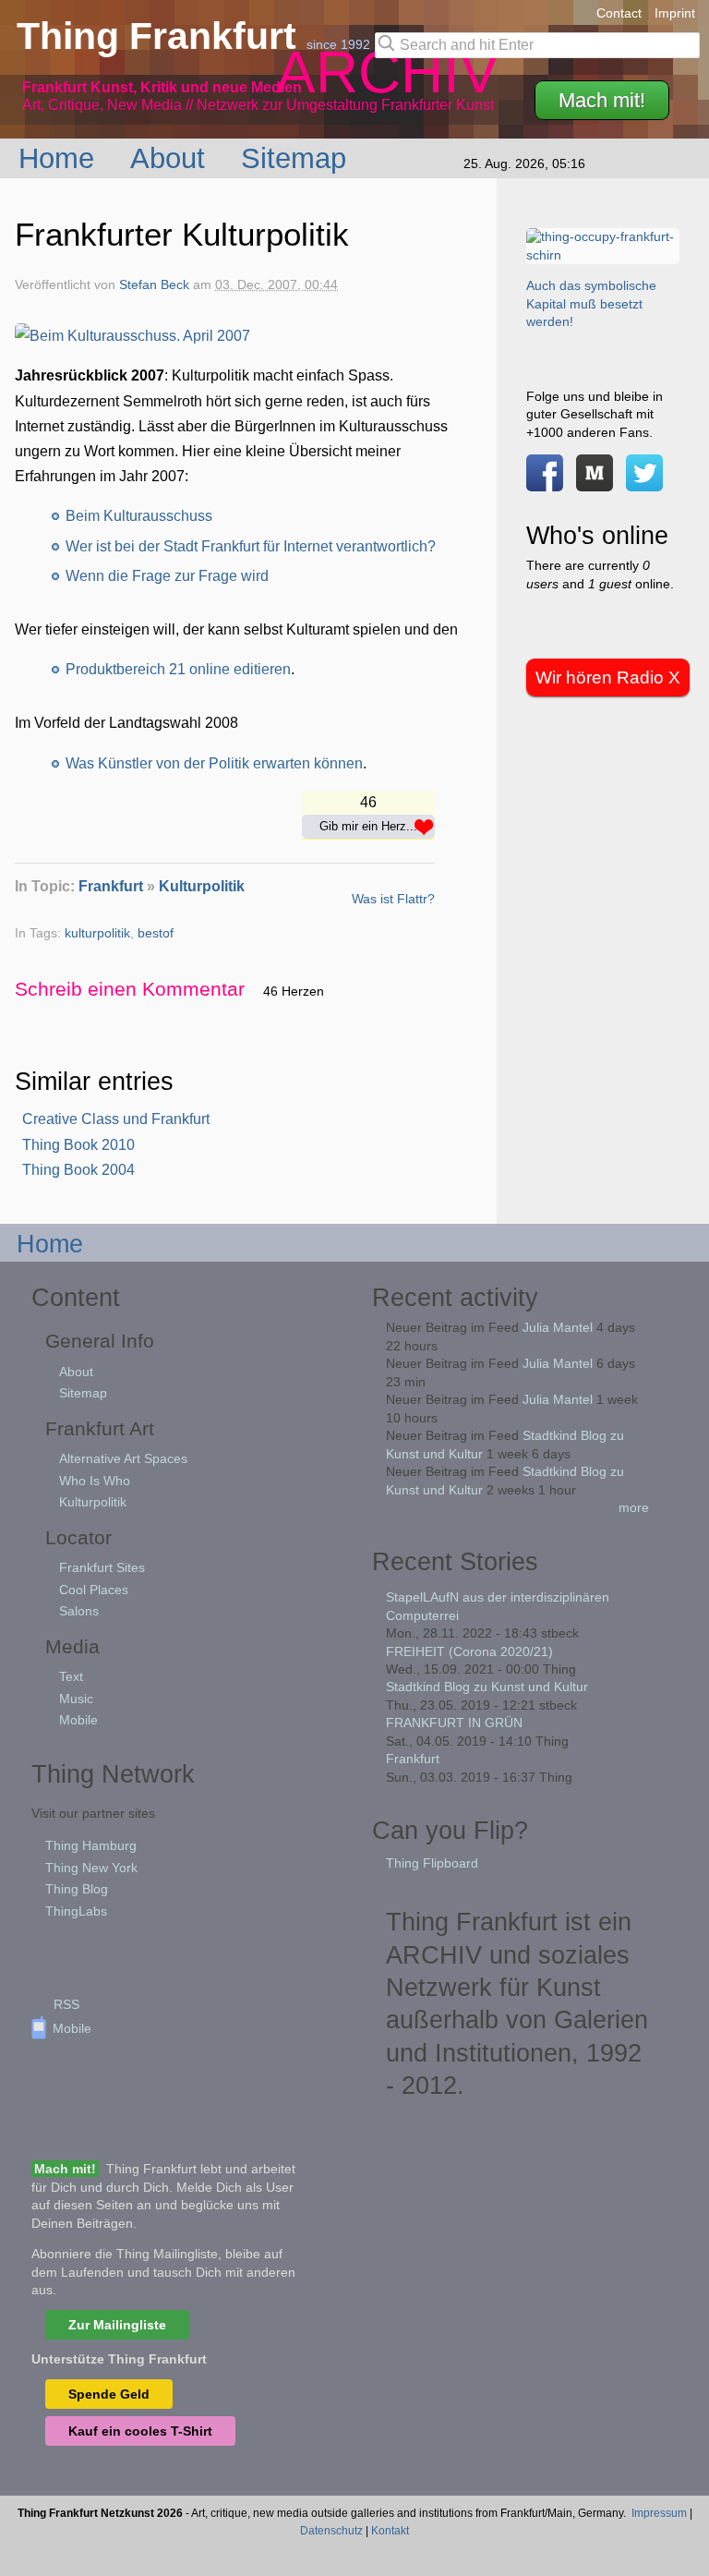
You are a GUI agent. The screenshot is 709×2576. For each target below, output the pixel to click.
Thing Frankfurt (162, 36)
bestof (156, 933)
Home (60, 158)
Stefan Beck (154, 285)
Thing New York (91, 1868)
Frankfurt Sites (102, 1567)
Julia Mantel (558, 1327)
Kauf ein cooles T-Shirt (140, 2431)
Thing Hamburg (91, 1845)
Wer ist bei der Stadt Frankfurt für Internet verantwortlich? (251, 546)
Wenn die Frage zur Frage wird (167, 576)
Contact (619, 13)
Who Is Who (95, 1481)
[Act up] (603, 255)
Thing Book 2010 (78, 1145)
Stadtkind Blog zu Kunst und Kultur (487, 1687)
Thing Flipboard (432, 1863)
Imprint (675, 13)
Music (76, 1699)
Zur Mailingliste (117, 2325)
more (634, 1507)
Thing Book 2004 (78, 1170)
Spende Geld (109, 2394)
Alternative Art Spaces (123, 1458)
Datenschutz (331, 2531)
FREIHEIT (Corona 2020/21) (469, 1651)
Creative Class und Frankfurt (116, 1119)
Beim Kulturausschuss (139, 516)
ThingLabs (76, 1911)
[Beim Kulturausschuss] (132, 336)
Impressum (659, 2513)
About (172, 158)
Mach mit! (602, 100)
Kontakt (390, 2531)
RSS (66, 2004)
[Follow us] (644, 481)
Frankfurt (111, 886)
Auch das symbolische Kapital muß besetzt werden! (591, 303)
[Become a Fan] (545, 481)
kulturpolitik (97, 933)
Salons (79, 1611)
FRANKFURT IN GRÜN (454, 1723)
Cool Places (94, 1590)
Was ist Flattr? (393, 899)
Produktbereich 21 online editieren (178, 669)
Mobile (78, 1720)
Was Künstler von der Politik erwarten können (214, 763)
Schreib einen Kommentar (130, 989)
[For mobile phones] (595, 481)
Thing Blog (77, 1889)
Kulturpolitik (202, 886)
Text (71, 1676)
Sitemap (298, 158)
